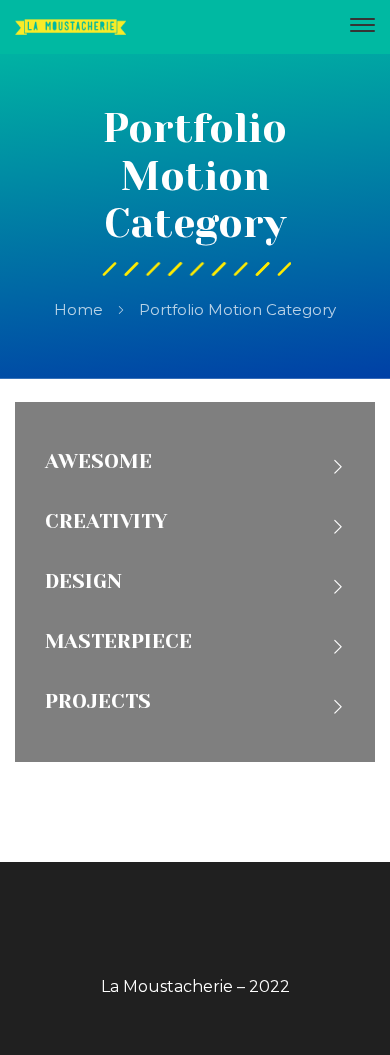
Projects (98, 701)
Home (78, 309)
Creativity (106, 521)
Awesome (98, 461)
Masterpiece (118, 641)
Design (83, 581)
